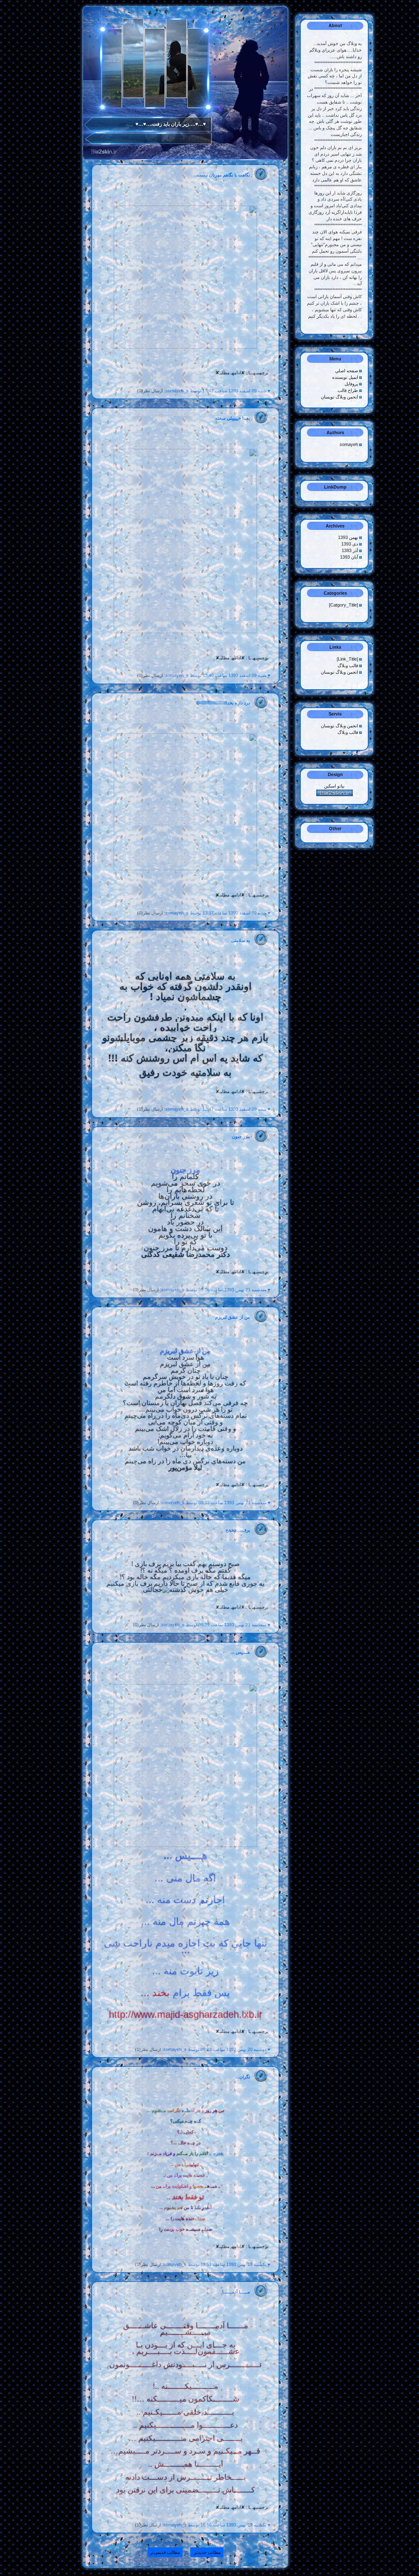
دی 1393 (350, 544)
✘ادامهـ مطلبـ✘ (230, 373)
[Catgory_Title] (344, 605)
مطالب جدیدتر (207, 2552)
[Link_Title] (348, 659)
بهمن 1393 (349, 537)
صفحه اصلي (347, 371)
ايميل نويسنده (345, 377)
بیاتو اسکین (334, 786)
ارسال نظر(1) (150, 1109)
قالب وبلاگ (348, 666)
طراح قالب (348, 390)
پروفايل (351, 384)
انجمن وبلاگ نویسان (339, 397)
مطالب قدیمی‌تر (165, 2552)
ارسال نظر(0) (150, 391)
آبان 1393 (350, 557)
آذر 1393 (350, 550)
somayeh (349, 444)
